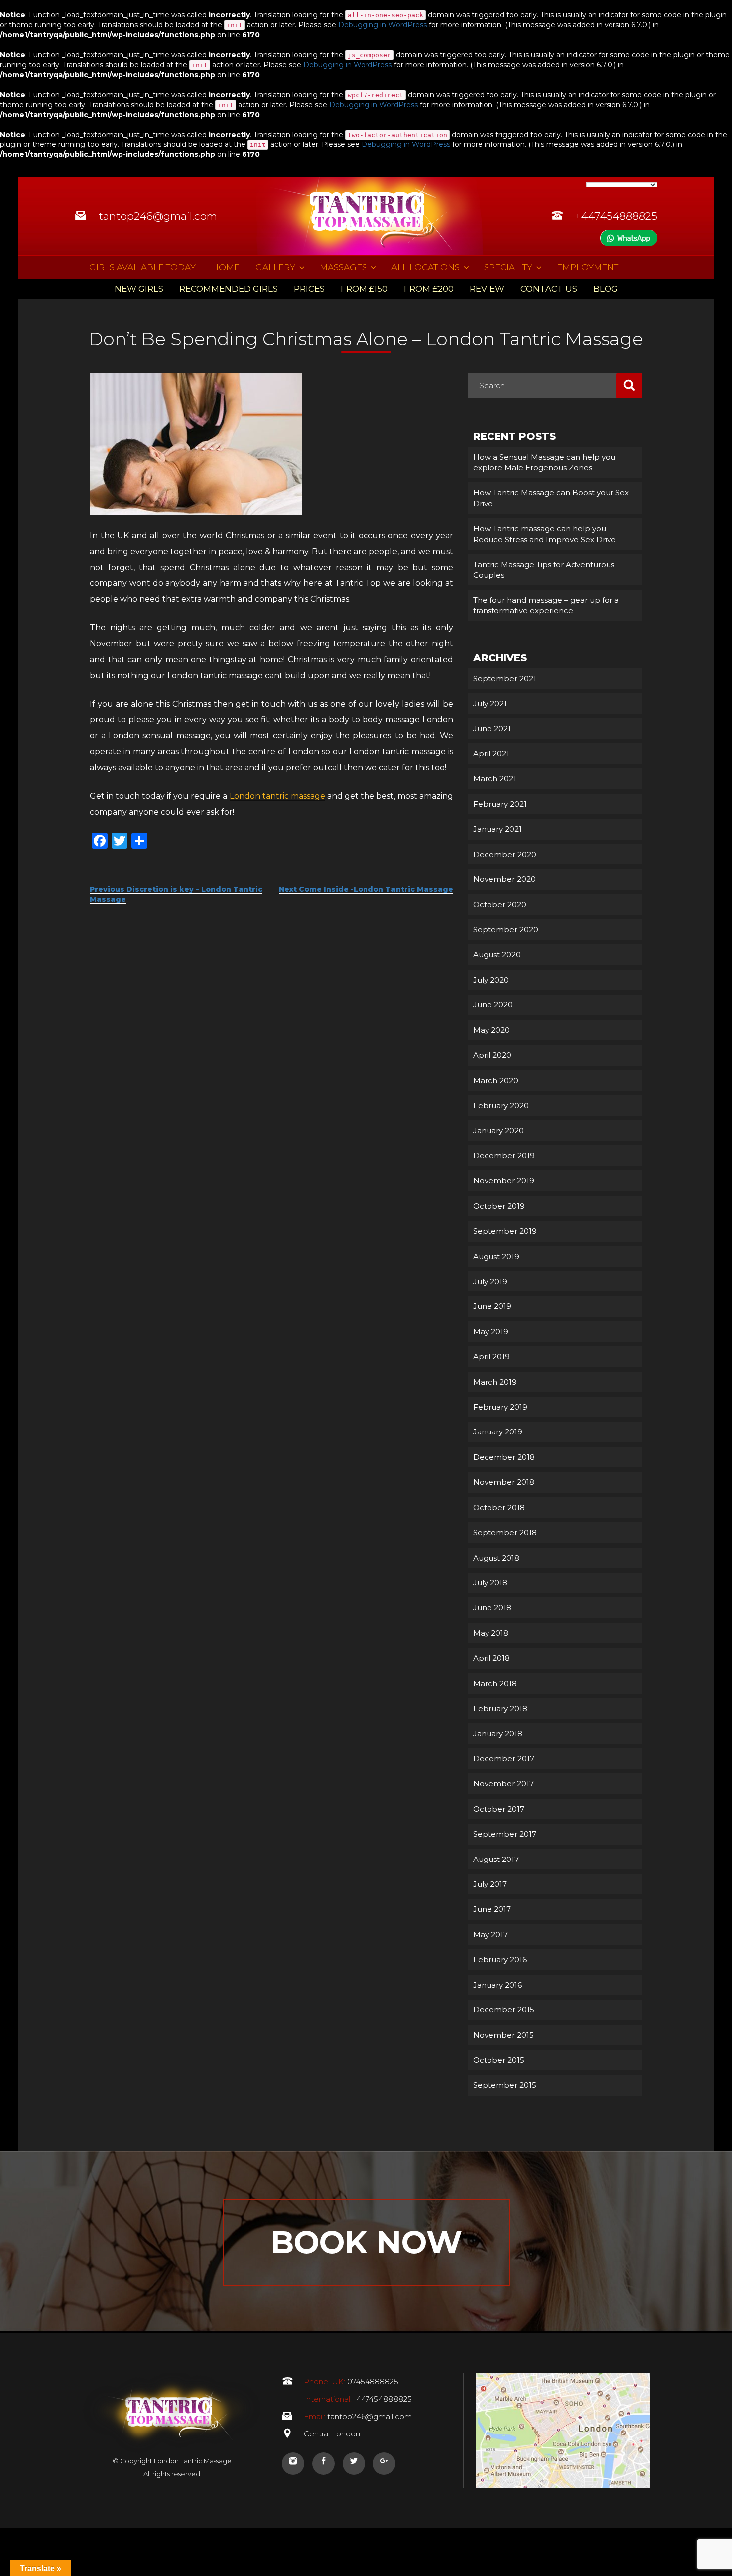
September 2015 (505, 2085)
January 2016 (497, 1985)
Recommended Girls (229, 289)
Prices (309, 289)
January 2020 (498, 1130)
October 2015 (499, 2060)
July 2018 (490, 1583)
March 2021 (495, 779)
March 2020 (496, 1080)
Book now (366, 2242)
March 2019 (495, 1382)
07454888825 (351, 2381)
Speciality (508, 267)
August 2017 (496, 1859)
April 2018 (491, 1658)
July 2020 (491, 980)
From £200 (429, 289)
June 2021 (492, 729)
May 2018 (491, 1633)
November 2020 (504, 879)
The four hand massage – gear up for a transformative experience (546, 605)
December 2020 (505, 854)
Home (226, 267)
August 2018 (496, 1558)
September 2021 (505, 678)
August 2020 (497, 954)
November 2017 (503, 1784)
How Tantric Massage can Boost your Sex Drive (551, 498)
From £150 (364, 289)
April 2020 (492, 1055)
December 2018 (504, 1457)
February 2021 (500, 804)
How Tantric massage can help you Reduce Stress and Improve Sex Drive (545, 534)
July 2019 (490, 1281)
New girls (139, 289)
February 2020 (501, 1105)
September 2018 (505, 1532)
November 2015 (503, 2035)
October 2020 (500, 905)
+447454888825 (616, 216)
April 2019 (491, 1357)
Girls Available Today (142, 267)
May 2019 (491, 1332)
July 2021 (490, 703)
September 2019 (505, 1231)
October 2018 (499, 1507)
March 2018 (495, 1683)
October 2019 (499, 1206)
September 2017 (505, 1834)
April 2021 (491, 754)
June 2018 (492, 1608)
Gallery (275, 267)
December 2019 (504, 1156)
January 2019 (498, 1432)
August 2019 (496, 1256)
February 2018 (500, 1708)
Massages (343, 267)
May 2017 (490, 1934)
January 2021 (497, 829)
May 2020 (491, 1030)
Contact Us (549, 289)
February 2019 (500, 1407)
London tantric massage (277, 796)
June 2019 (492, 1306)
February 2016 (500, 1959)
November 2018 (504, 1482)
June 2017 (492, 1909)
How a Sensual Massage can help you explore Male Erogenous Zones (544, 462)
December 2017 (504, 1759)
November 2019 (504, 1181)
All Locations (426, 267)
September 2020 (506, 930)
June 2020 (493, 1005)
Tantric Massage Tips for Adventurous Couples (544, 570)
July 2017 (490, 1884)
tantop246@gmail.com (158, 216)
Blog (606, 289)
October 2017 (499, 1809)
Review (487, 289)
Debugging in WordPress (382, 25)
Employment (588, 267)
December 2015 (504, 2010)
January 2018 (498, 1734)
